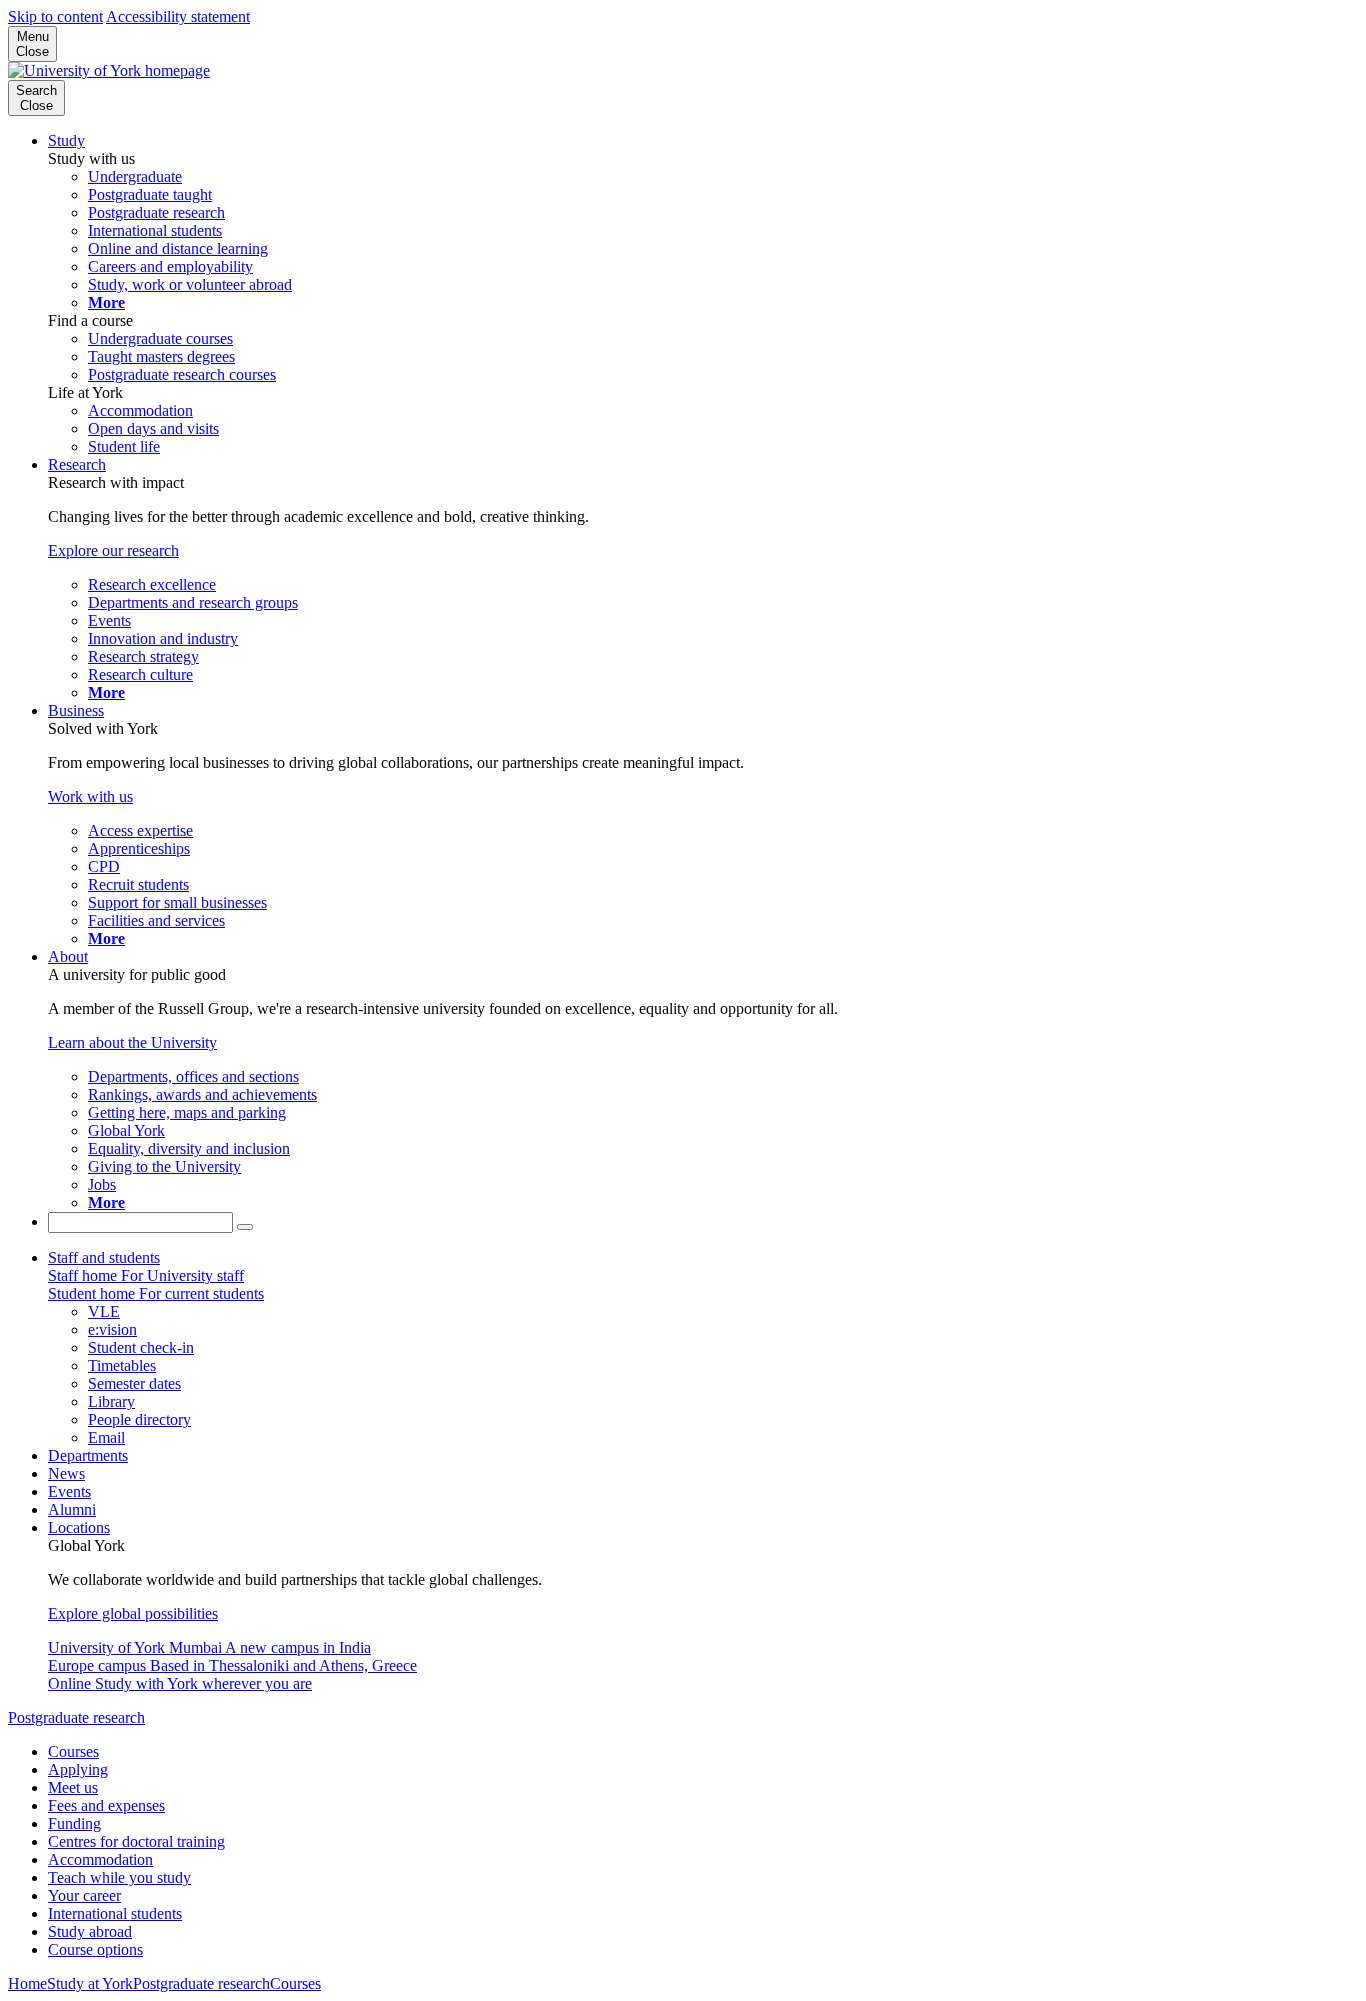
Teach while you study (119, 1877)
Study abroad (90, 1931)
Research (77, 464)
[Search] (245, 1227)
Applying (78, 1769)
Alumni (72, 1509)
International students (115, 1913)
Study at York (90, 1983)
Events (69, 1491)
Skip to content (55, 16)
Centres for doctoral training (136, 1841)
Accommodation (100, 1859)
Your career (84, 1895)
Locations (79, 1527)
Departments (88, 1455)
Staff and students (104, 1257)
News (66, 1473)
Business (76, 710)
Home (27, 1983)
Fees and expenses (106, 1805)
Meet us (73, 1787)
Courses (73, 1751)
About (68, 956)
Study (66, 140)
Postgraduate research (76, 1717)
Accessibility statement (178, 16)
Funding (74, 1823)
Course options (95, 1949)
